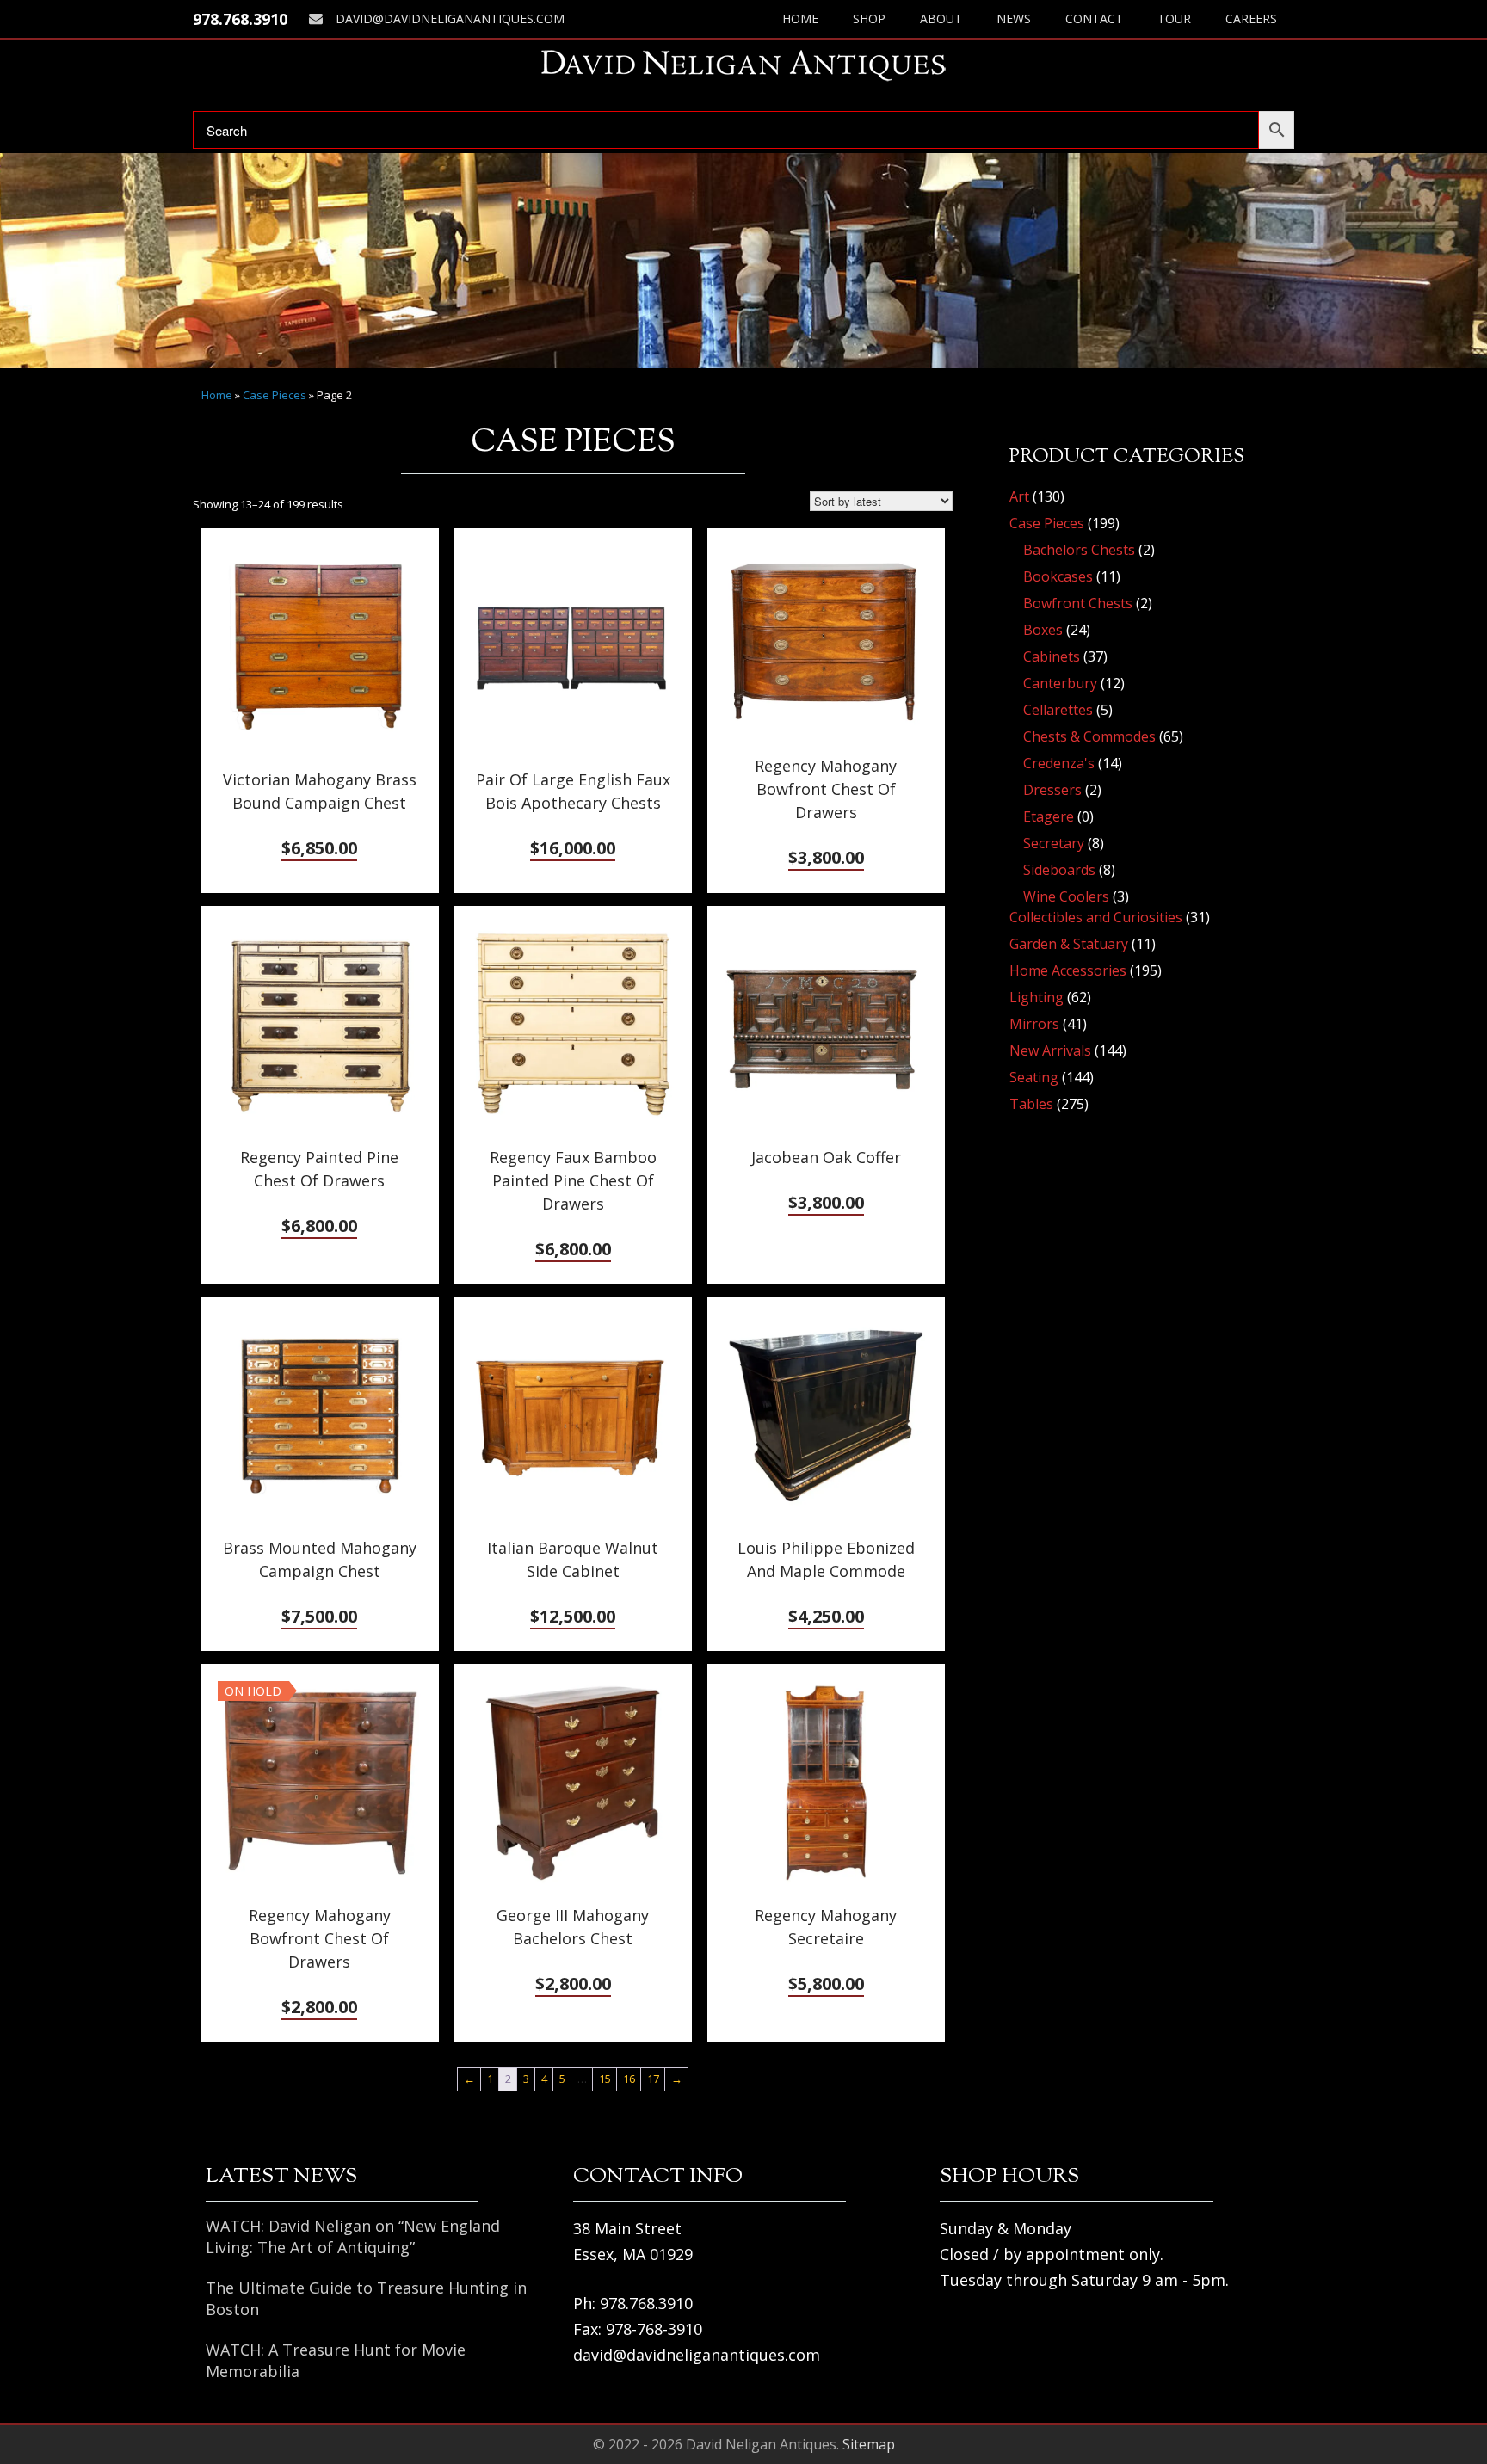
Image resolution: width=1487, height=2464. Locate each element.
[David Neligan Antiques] (743, 65)
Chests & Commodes (1089, 736)
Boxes (1043, 630)
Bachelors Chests (1079, 550)
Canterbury (1060, 683)
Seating (1034, 1077)
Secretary (1054, 843)
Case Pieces (275, 395)
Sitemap (869, 2444)
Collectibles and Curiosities (1096, 917)
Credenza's (1059, 763)
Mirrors (1034, 1024)
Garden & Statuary (1069, 944)
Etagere (1049, 816)
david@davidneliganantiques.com (450, 18)
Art (1019, 496)
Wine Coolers (1066, 896)
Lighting (1037, 997)
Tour (1174, 18)
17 (653, 2079)
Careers (1251, 18)
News (1014, 18)
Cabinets (1052, 656)
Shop (869, 18)
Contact (1094, 18)
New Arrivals (1050, 1050)
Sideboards (1059, 870)
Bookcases (1058, 576)
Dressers (1052, 790)
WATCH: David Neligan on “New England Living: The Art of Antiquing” (353, 2236)
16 (629, 2079)
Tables (1031, 1104)
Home (800, 18)
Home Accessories (1068, 970)
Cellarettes (1058, 710)
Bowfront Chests (1078, 603)
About (941, 18)
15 (605, 2079)
